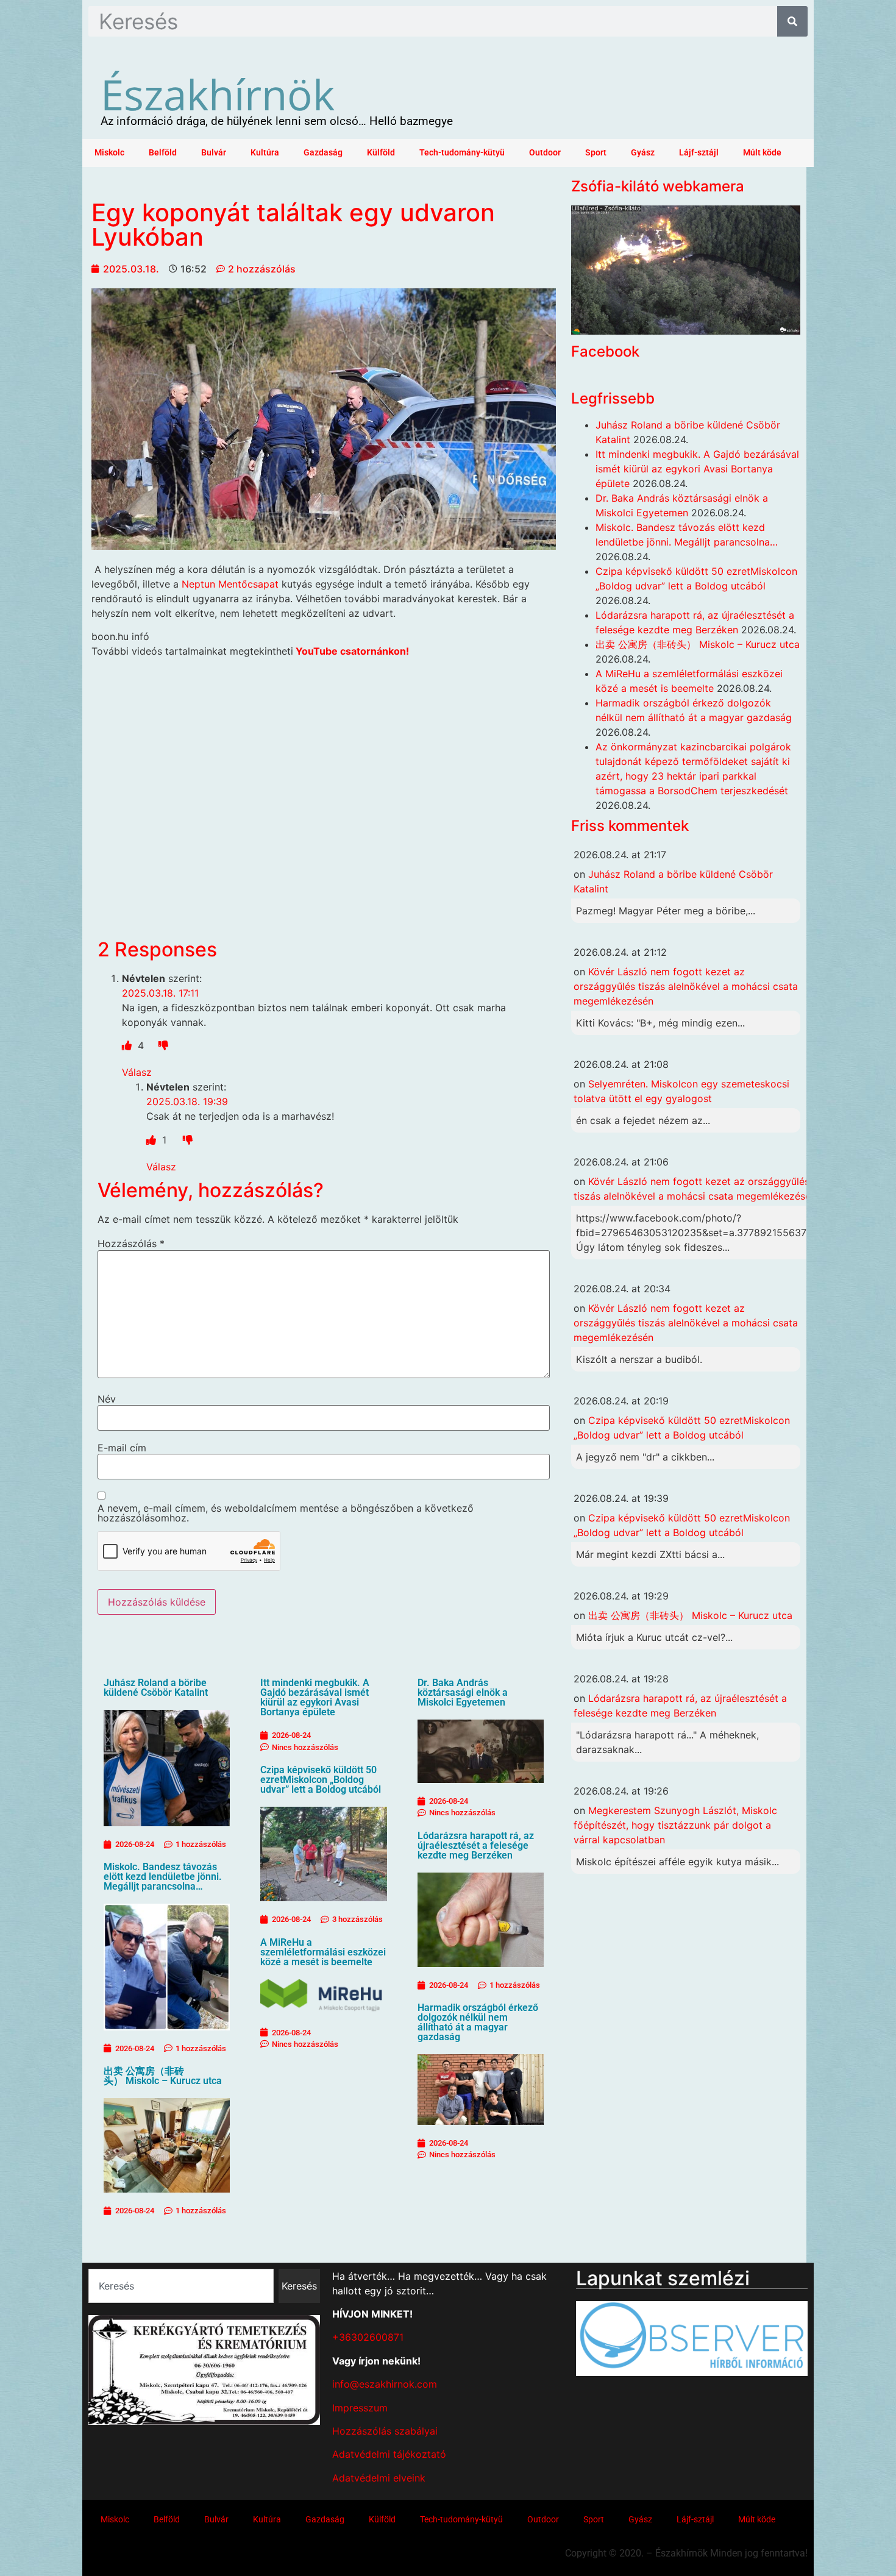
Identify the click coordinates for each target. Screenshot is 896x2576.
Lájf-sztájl (699, 153)
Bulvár (214, 153)
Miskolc (109, 153)
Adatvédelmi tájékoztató (389, 2454)
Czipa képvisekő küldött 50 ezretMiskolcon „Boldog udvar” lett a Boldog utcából (321, 1780)
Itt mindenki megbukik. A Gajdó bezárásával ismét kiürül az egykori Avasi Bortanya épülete (315, 1697)
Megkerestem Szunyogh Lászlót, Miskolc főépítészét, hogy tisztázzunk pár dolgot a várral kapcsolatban (675, 1825)
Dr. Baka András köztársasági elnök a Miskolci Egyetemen (463, 1692)
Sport (596, 153)
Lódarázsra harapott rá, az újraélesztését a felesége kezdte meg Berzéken (476, 1845)
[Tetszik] (128, 1045)
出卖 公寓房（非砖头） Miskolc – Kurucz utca (163, 2076)
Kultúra (265, 153)
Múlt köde (762, 153)
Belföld (163, 153)
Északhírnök (218, 94)
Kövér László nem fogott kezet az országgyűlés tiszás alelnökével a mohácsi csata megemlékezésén (686, 986)
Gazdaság (323, 153)
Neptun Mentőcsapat (230, 584)
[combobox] (181, 2286)
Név (107, 1399)
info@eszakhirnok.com (385, 2384)
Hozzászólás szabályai (385, 2431)
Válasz (137, 1072)
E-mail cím (122, 1448)
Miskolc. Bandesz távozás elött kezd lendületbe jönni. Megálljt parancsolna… (163, 1877)
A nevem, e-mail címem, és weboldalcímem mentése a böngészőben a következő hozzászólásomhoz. (286, 1513)
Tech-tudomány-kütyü (462, 153)
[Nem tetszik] (163, 1045)
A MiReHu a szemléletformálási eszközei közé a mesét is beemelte (323, 1952)
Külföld (381, 153)
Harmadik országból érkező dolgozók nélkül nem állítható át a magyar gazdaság (478, 2022)
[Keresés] (792, 21)
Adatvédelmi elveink (379, 2478)
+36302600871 (368, 2337)
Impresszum (360, 2408)
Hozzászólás (131, 1244)
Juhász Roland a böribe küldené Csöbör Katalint (156, 1688)
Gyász (643, 153)
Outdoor (545, 153)
